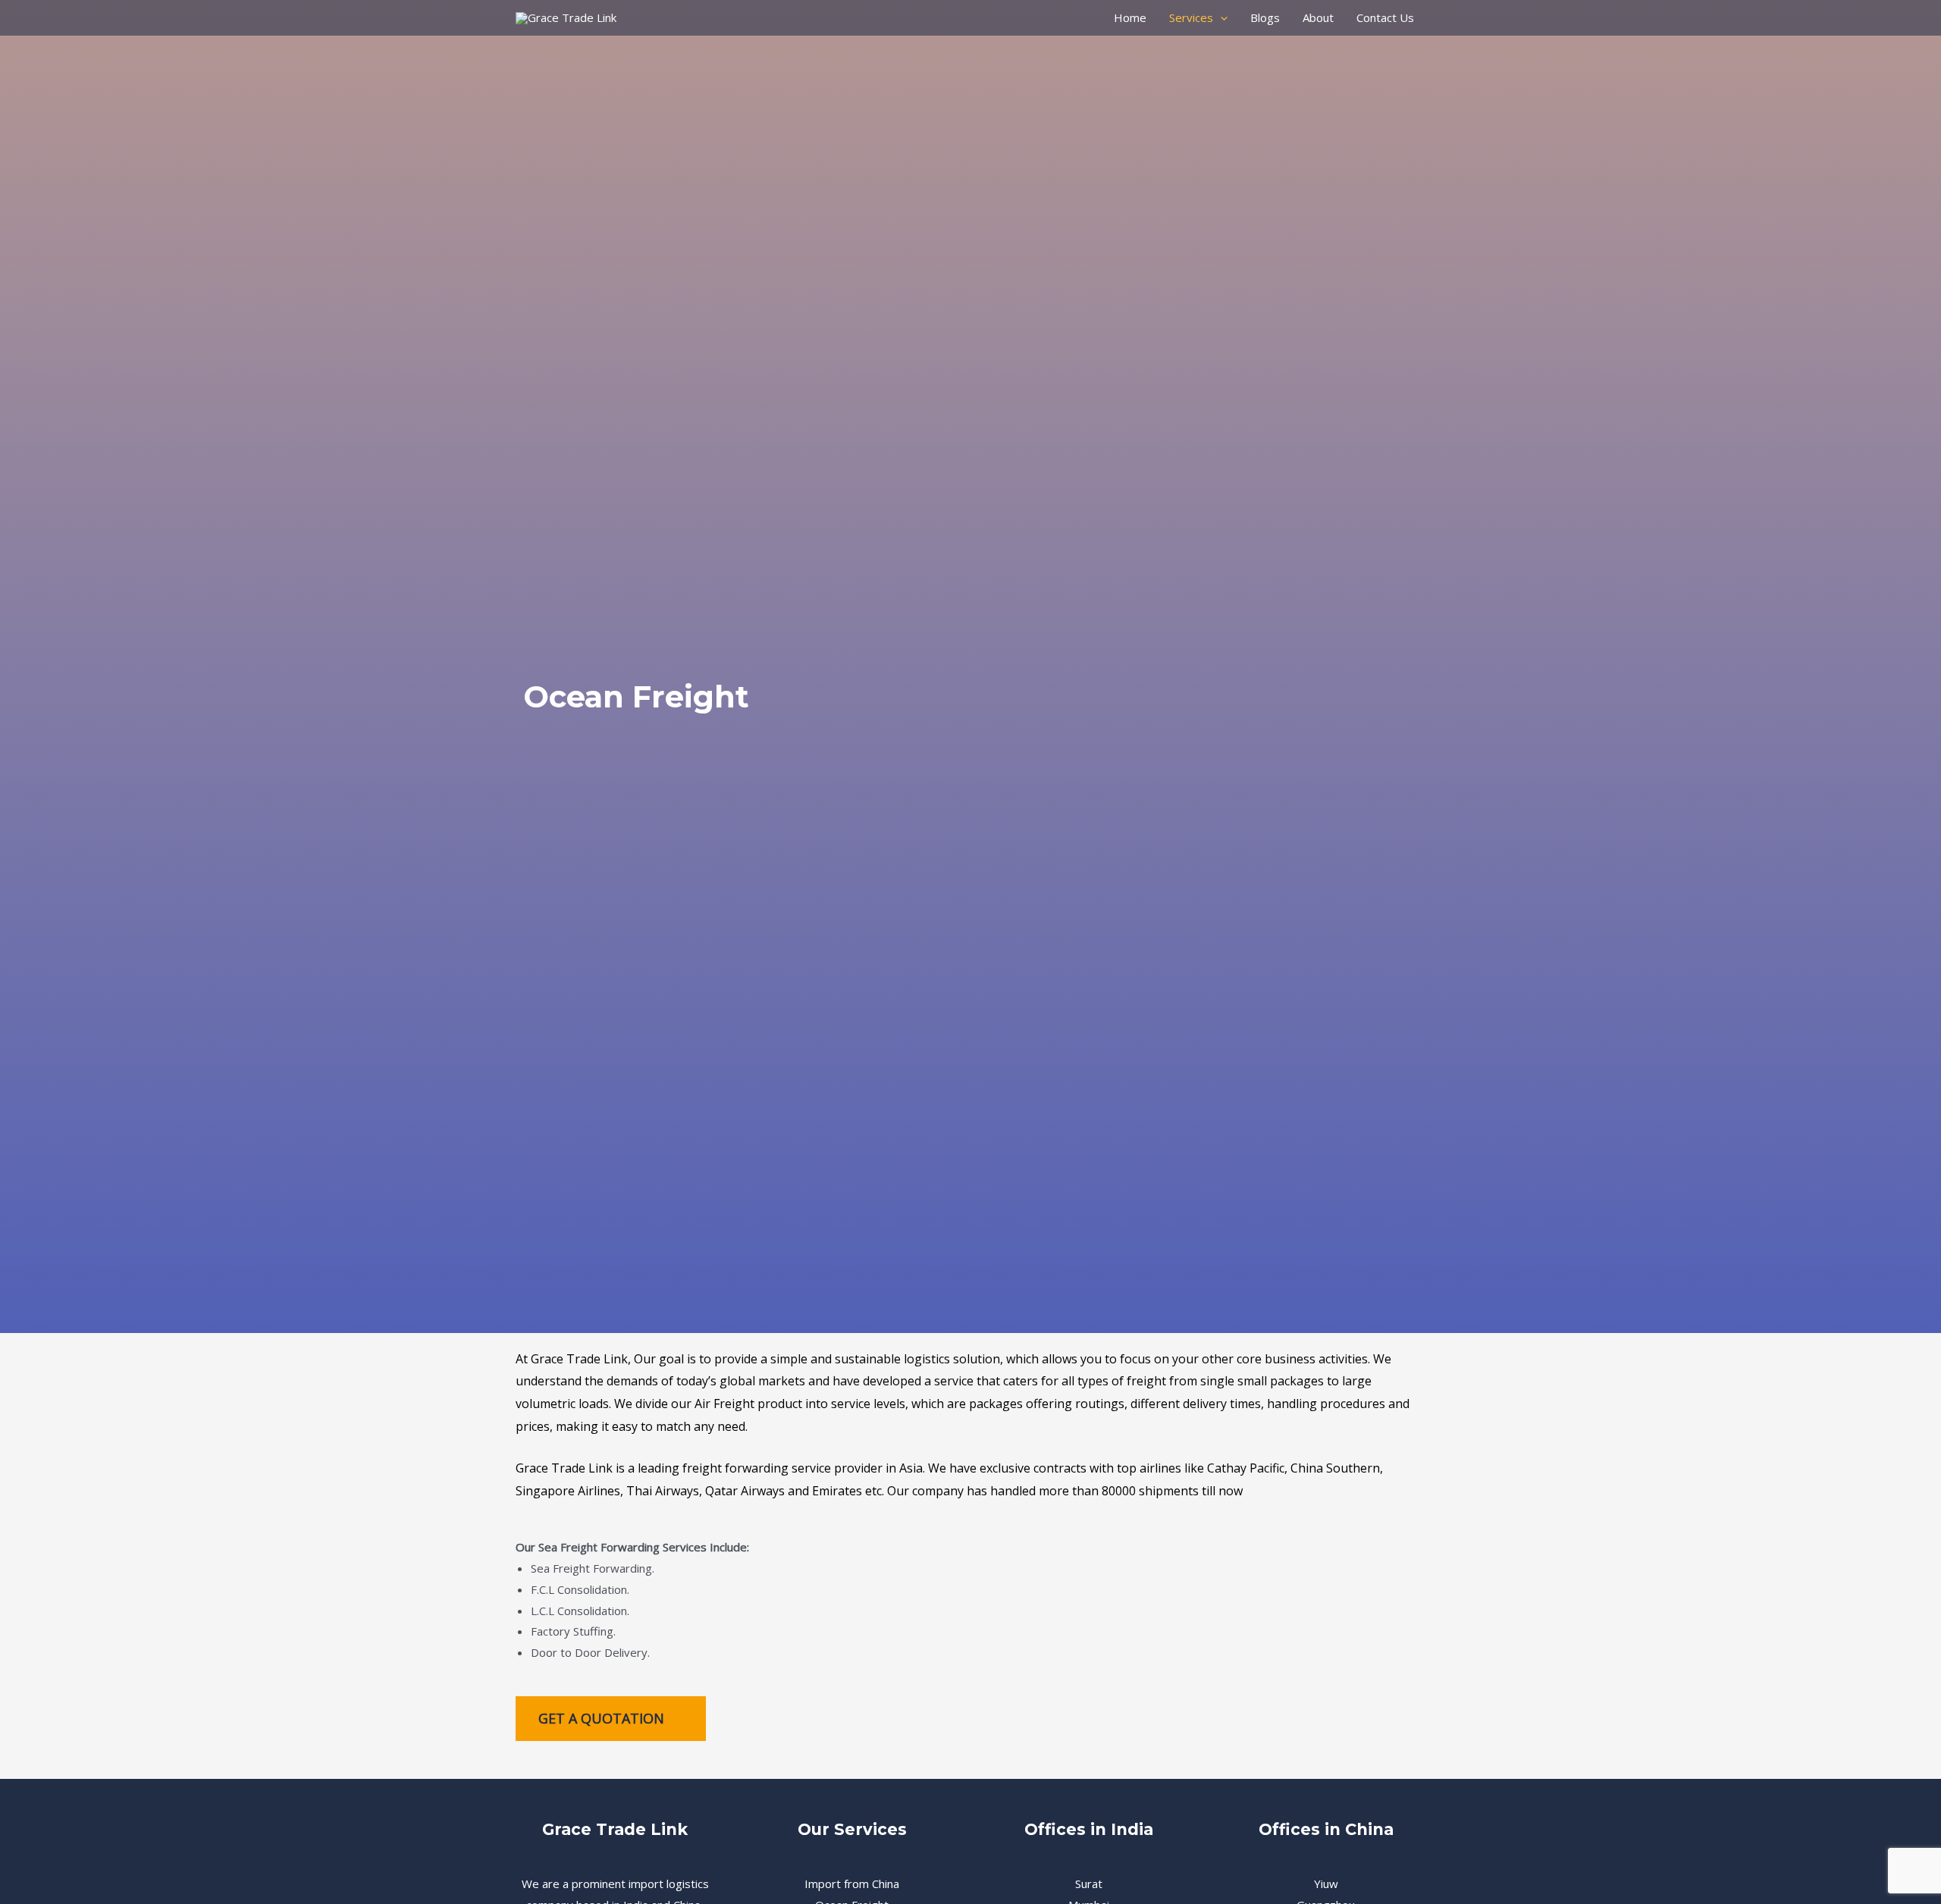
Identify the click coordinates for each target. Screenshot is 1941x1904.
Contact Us (1385, 17)
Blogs (1265, 17)
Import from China (852, 1884)
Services (1191, 17)
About (1318, 17)
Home (1130, 17)
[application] (1220, 17)
